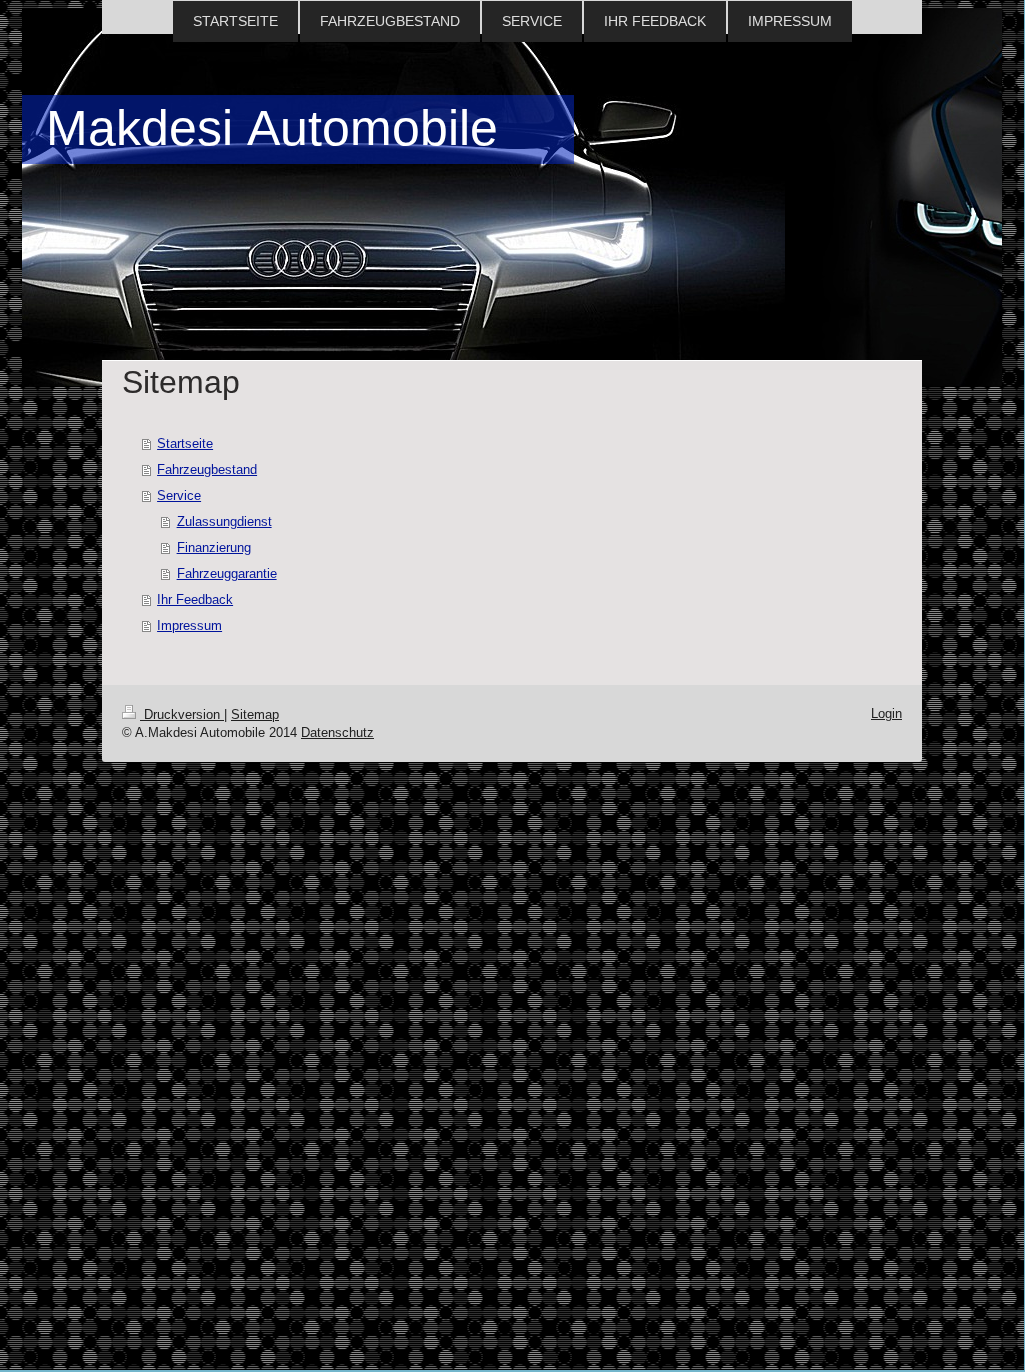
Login (886, 713)
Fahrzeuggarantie (227, 573)
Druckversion (182, 714)
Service (179, 495)
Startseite (185, 443)
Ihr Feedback (195, 599)
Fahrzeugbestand (207, 469)
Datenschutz (337, 732)
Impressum (189, 625)
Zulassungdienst (224, 521)
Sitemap (255, 714)
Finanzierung (214, 547)
